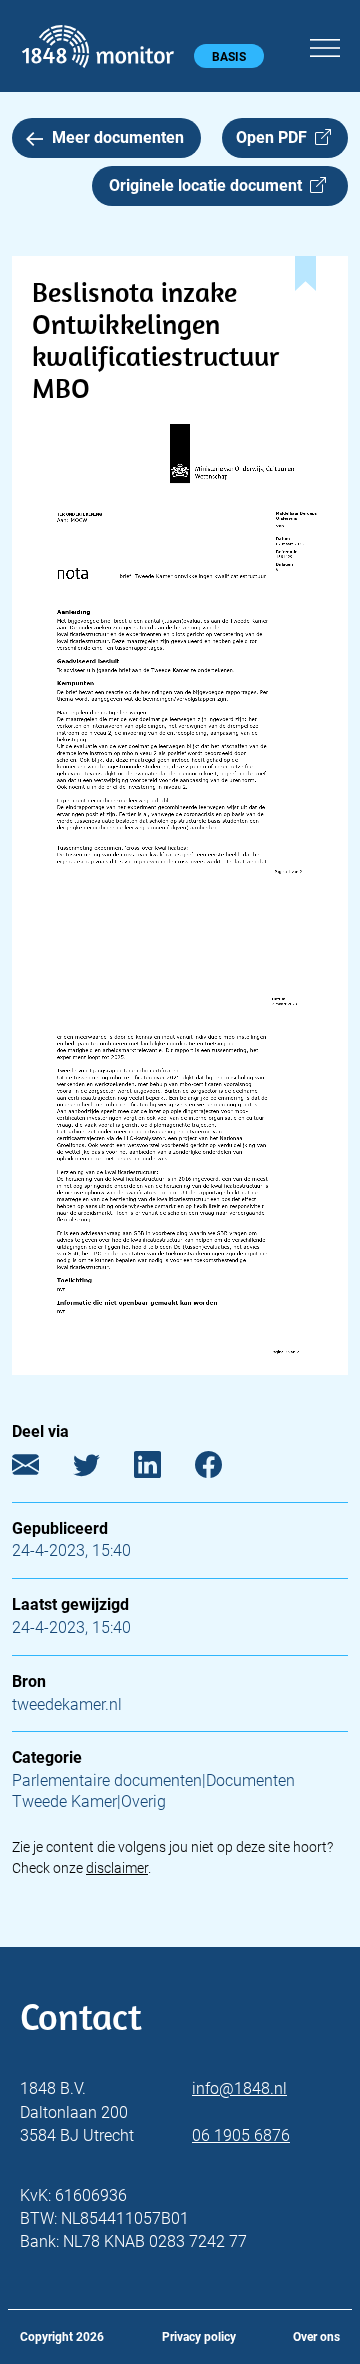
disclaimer (117, 1868)
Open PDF (275, 137)
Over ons (316, 2337)
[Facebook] (223, 1468)
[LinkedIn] (162, 1468)
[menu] (325, 45)
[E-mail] (40, 1468)
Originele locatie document (209, 185)
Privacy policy (199, 2337)
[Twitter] (101, 1468)
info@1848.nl (239, 2088)
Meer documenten (118, 137)
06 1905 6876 (241, 2135)
